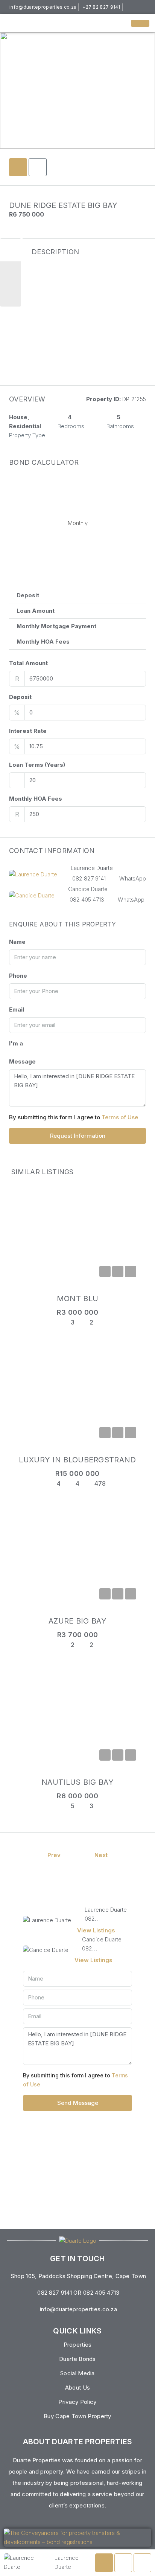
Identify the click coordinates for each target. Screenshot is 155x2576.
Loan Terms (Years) (37, 765)
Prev (54, 1855)
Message (22, 1061)
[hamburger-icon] (140, 23)
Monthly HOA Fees (36, 799)
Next (101, 1855)
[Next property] (128, 1855)
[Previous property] (27, 1855)
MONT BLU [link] (77, 1299)
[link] (77, 1235)
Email (17, 1009)
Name (17, 942)
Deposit (20, 697)
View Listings (96, 1930)
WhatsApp (133, 878)
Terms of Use (120, 1117)
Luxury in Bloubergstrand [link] (77, 1460)
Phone (18, 976)
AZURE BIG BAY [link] (77, 1621)
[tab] (18, 167)
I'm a (16, 1043)
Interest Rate (28, 731)
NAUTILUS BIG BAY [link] (77, 1782)
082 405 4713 (87, 900)
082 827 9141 (89, 878)
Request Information (78, 1136)
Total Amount (28, 663)
